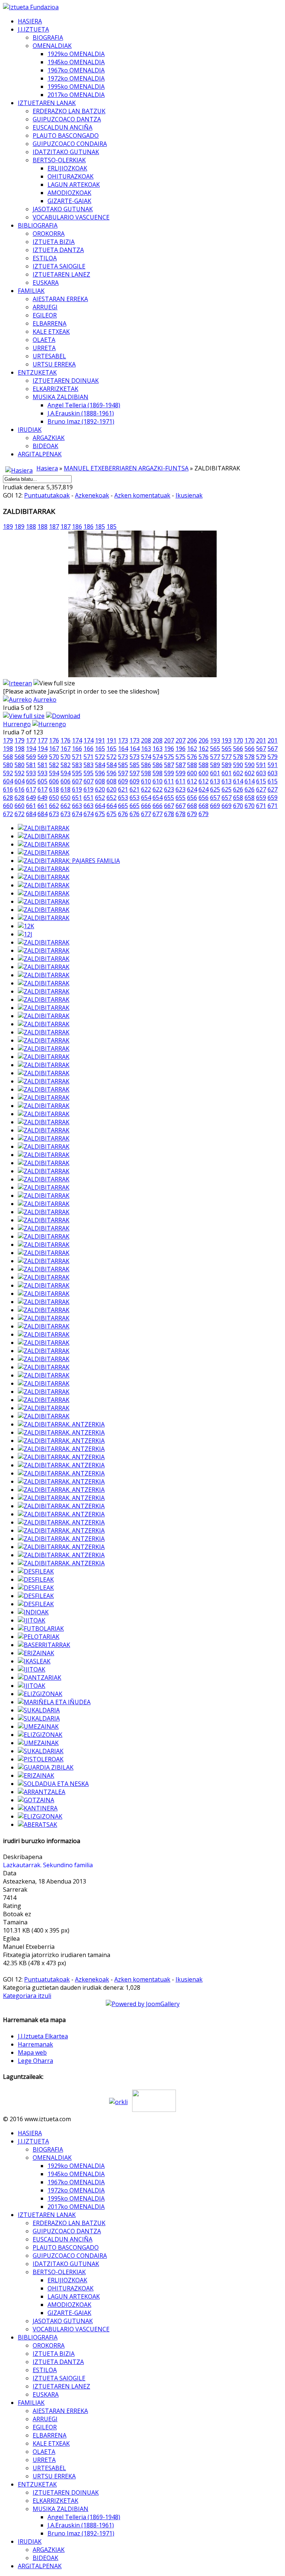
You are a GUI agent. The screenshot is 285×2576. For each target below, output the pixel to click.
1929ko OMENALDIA (76, 54)
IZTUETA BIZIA (54, 242)
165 (100, 749)
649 (31, 798)
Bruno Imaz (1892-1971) (81, 421)
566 (238, 749)
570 (54, 757)
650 (54, 798)
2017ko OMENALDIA (76, 95)
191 (100, 740)
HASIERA (30, 21)
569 (31, 757)
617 (31, 789)
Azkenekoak (92, 495)
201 (261, 740)
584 (100, 765)
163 (146, 749)
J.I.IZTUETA (33, 29)
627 (261, 789)
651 (77, 798)
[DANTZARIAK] (40, 1677)
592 (8, 773)
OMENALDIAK (52, 46)
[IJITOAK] (32, 1620)
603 (261, 773)
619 (77, 789)
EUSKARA (46, 283)
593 (31, 773)
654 (146, 798)
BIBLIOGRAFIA (38, 225)
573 (123, 757)
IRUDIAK (30, 430)
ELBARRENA (50, 323)
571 (77, 757)
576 (192, 757)
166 (77, 749)
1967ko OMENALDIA (76, 70)
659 (261, 798)
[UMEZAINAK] (38, 1726)
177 (31, 740)
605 (31, 781)
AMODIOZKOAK (69, 193)
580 (8, 765)
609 (123, 781)
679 (192, 814)
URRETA (44, 348)
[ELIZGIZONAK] (40, 1694)
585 (123, 765)
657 (215, 798)
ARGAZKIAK (49, 438)
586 (146, 765)
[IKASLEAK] (34, 1661)
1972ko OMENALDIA (76, 78)
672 (8, 814)
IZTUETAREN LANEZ (61, 274)
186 (77, 526)
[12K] (26, 926)
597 (123, 773)
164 (123, 749)
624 (192, 789)
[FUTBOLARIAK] (41, 1628)
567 (261, 749)
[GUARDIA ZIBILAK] (46, 1767)
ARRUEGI (45, 307)
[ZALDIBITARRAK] (44, 828)
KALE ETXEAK (51, 332)
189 (8, 526)
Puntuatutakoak (47, 495)
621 (123, 789)
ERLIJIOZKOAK (67, 168)
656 (192, 798)
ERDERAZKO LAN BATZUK (69, 111)
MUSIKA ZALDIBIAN (60, 397)
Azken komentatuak (142, 495)
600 (192, 773)
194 (31, 749)
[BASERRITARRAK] (44, 1645)
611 (169, 781)
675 (100, 814)
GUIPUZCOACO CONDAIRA (70, 144)
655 (169, 798)
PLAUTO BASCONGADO (66, 136)
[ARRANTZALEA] (42, 1792)
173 (123, 740)
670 (238, 806)
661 (31, 806)
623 (169, 789)
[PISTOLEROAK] (41, 1759)
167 (54, 749)
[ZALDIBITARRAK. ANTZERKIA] (61, 1424)
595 (77, 773)
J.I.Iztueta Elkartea (43, 2036)
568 (8, 757)
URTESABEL (49, 356)
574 (146, 757)
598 (146, 773)
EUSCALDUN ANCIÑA (63, 127)
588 (192, 765)
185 (100, 526)
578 (238, 757)
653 (123, 798)
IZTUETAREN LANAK (47, 103)
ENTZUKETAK (37, 372)
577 (215, 757)
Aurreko (45, 700)
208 (146, 740)
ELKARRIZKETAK (55, 389)
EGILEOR (45, 315)
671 (261, 806)
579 (261, 757)
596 (100, 773)
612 (192, 781)
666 (146, 806)
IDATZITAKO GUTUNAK (66, 152)
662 (54, 806)
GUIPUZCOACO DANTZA (67, 119)
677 (146, 814)
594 (54, 773)
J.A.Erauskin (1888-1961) (81, 413)
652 (100, 798)
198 (8, 749)
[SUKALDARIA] (39, 1710)
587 (169, 765)
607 (77, 781)
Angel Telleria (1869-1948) (84, 405)
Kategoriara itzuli (27, 1996)
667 (169, 806)
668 (192, 806)
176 (54, 740)
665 (123, 806)
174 (77, 740)
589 (215, 765)
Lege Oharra (35, 2061)
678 (169, 814)
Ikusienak (189, 495)
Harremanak (35, 2044)
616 (8, 789)
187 (54, 526)
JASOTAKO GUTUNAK (63, 209)
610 (146, 781)
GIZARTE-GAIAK (69, 201)
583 (77, 765)
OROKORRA (49, 234)
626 (238, 789)
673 (54, 814)
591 (261, 765)
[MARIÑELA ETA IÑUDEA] (54, 1702)
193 (215, 740)
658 (238, 798)
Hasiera (47, 468)
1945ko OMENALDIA (76, 62)
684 (31, 814)
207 (169, 740)
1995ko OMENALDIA (76, 87)
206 (192, 740)
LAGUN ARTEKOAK (74, 185)
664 (100, 806)
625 (215, 789)
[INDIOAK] (33, 1612)
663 (77, 806)
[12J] (25, 934)
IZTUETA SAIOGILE (59, 266)
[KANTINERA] (38, 1808)
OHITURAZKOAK (71, 176)
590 (238, 765)
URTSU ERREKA (54, 364)
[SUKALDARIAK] (41, 1751)
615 (261, 781)
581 (31, 765)
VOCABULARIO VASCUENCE (71, 217)
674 (77, 814)
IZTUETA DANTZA (58, 250)
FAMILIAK (31, 291)
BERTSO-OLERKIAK (59, 160)
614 (238, 781)
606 (54, 781)
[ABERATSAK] (37, 1825)
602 (238, 773)
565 (215, 749)
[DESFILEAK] (36, 1571)
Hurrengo (17, 724)
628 (8, 798)
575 (169, 757)
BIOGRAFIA (48, 38)
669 (215, 806)
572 (100, 757)
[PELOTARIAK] (39, 1637)
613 (215, 781)
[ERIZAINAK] (36, 1653)
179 (8, 740)
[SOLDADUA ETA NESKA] (53, 1784)
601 (215, 773)
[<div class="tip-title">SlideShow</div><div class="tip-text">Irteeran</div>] (17, 683)
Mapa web (32, 2052)
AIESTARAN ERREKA (60, 299)
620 (100, 789)
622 (146, 789)
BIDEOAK (45, 446)
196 (169, 749)
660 (8, 806)
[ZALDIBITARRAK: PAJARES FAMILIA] (69, 861)
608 (100, 781)
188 (31, 526)
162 (192, 749)
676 (123, 814)
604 (8, 781)
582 (54, 765)
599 (169, 773)
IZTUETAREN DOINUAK (66, 381)
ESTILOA (45, 258)
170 (238, 740)
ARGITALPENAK (40, 454)
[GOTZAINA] (36, 1800)
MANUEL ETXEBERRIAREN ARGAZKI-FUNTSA (126, 468)
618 (54, 789)
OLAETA (44, 340)
